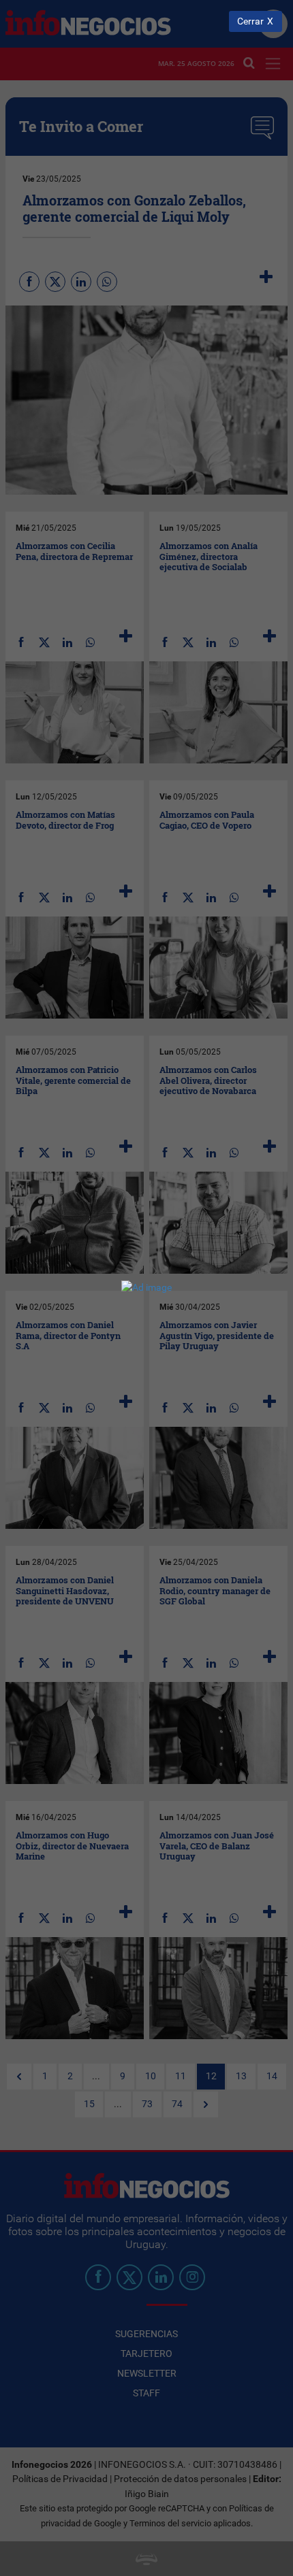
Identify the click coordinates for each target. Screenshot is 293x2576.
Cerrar (250, 21)
